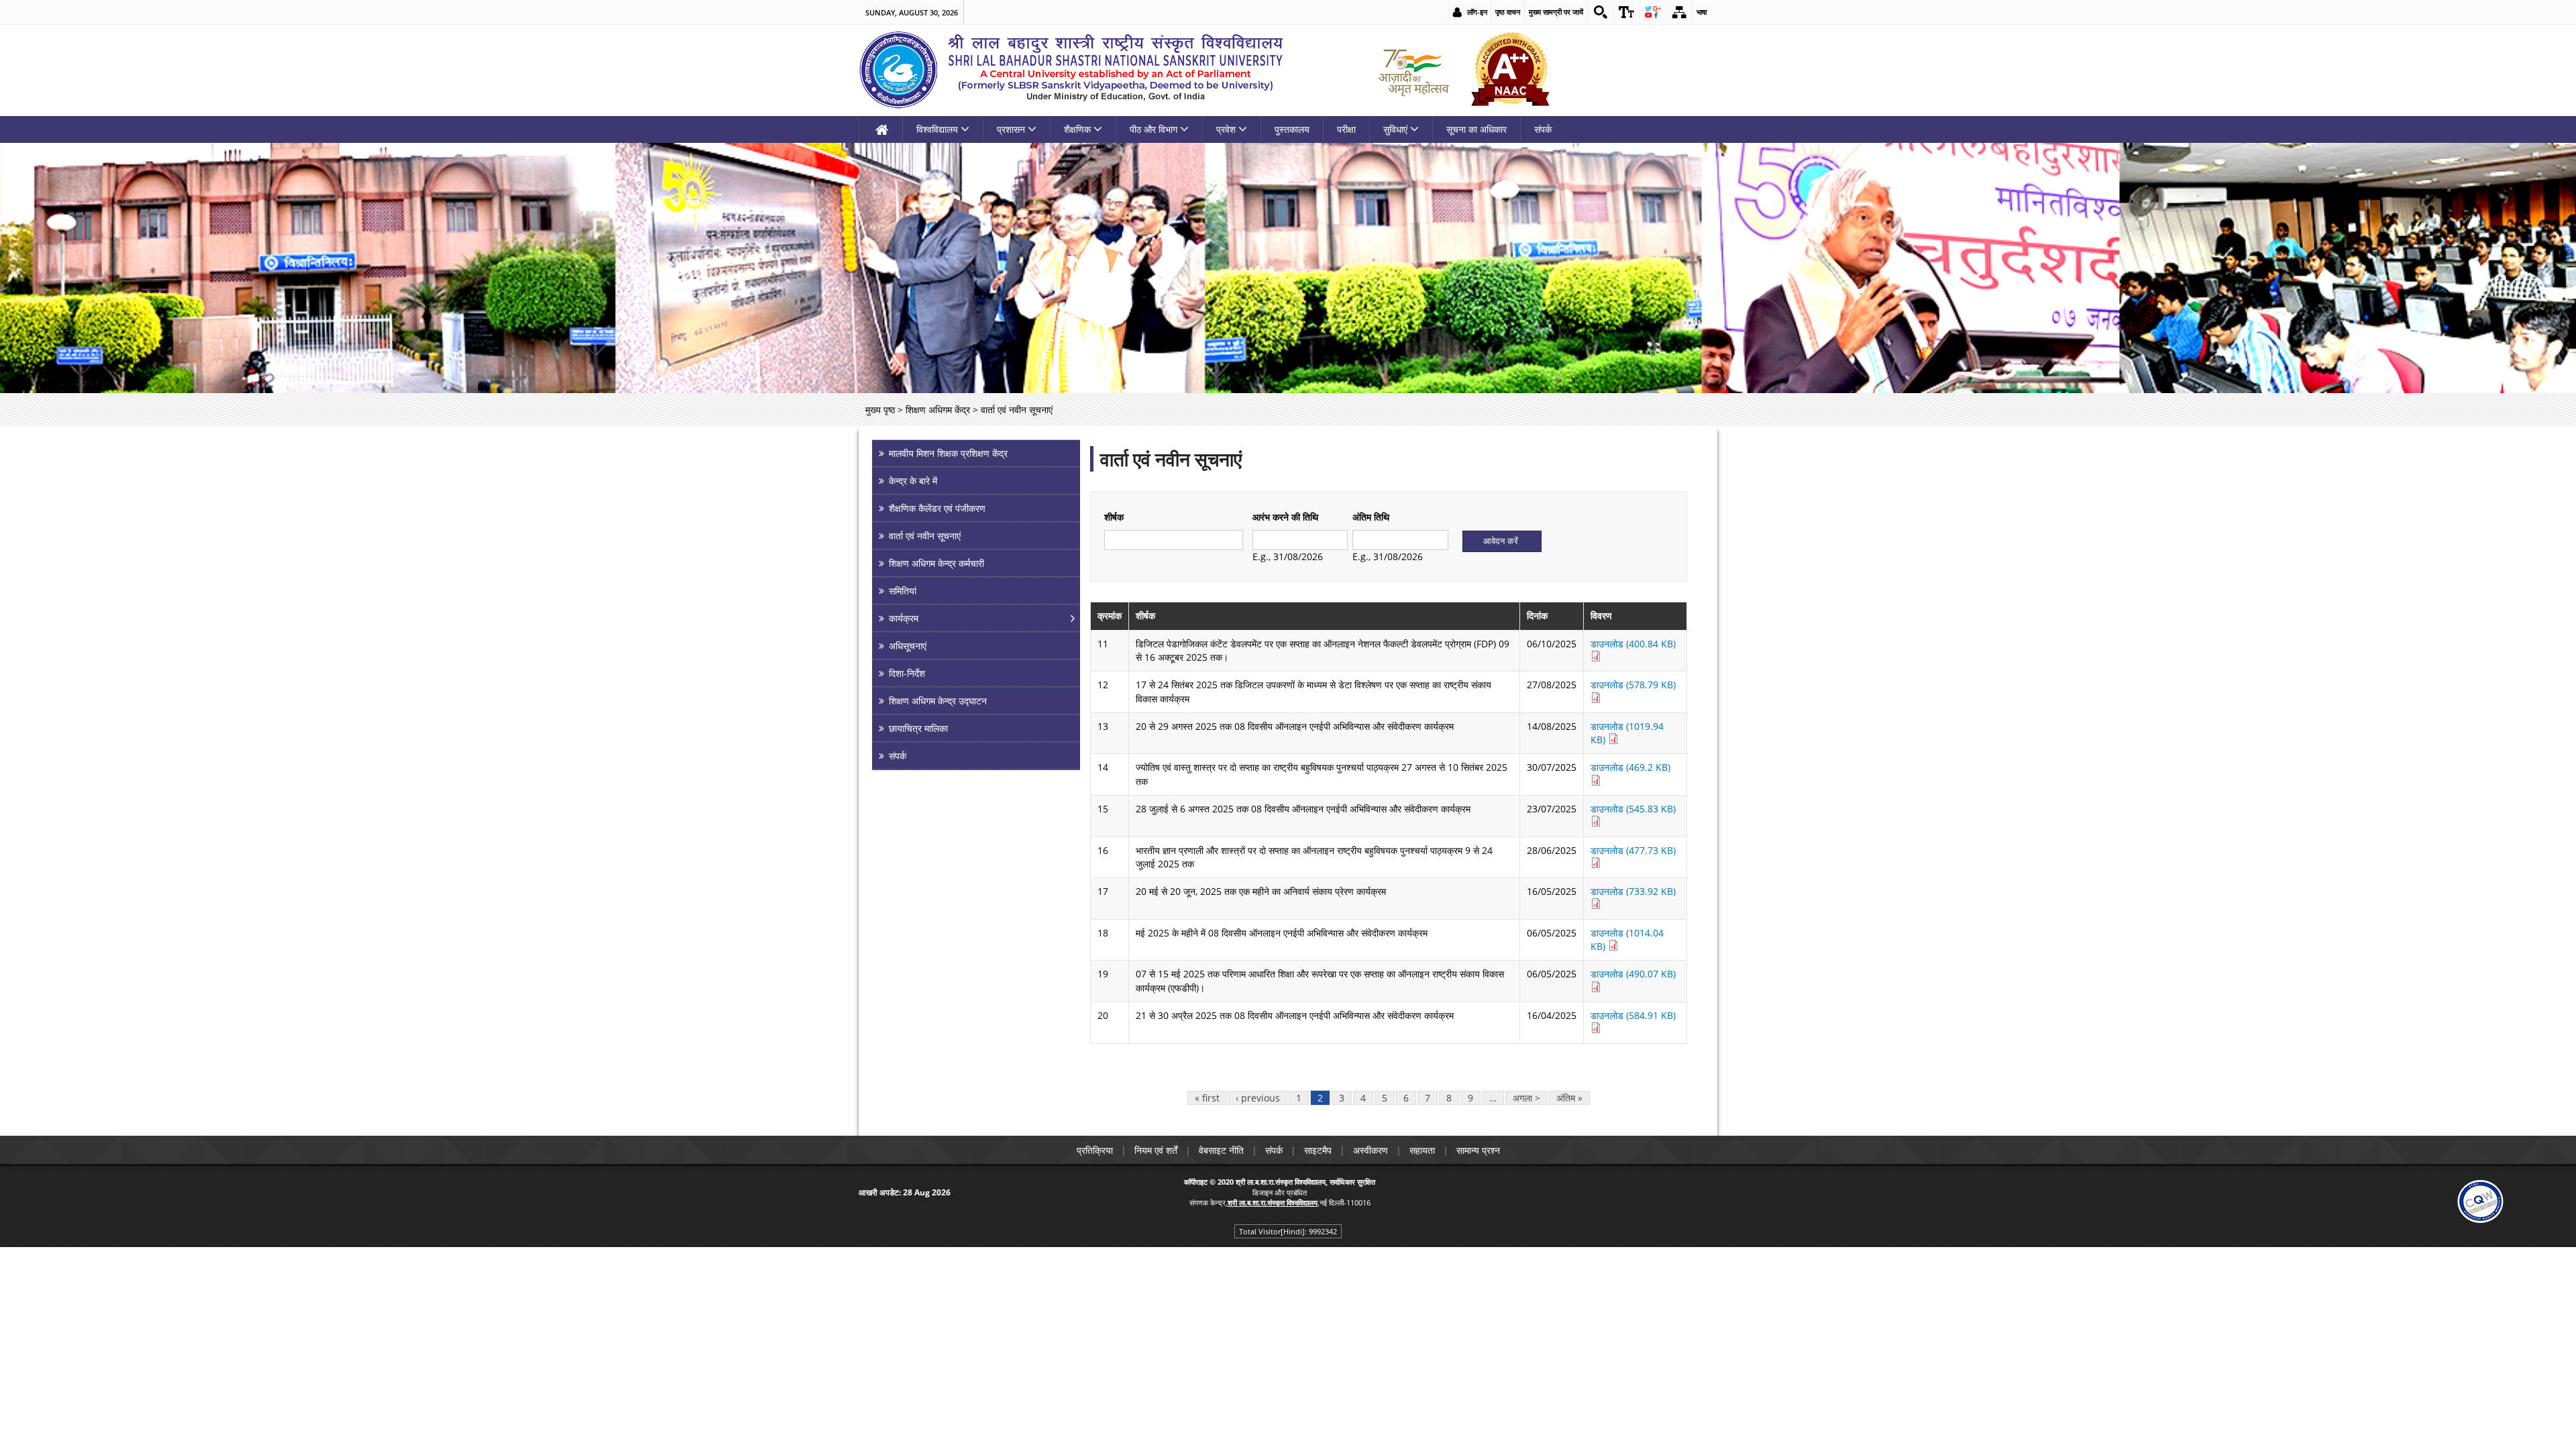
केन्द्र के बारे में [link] (913, 481)
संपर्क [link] (1543, 129)
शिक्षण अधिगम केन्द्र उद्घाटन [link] (938, 701)
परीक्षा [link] (1346, 129)
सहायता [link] (1422, 1150)
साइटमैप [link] (1318, 1150)
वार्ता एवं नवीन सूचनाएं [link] (925, 536)
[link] (1601, 12)
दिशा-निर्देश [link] (907, 673)
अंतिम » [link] (1569, 1098)
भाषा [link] (1702, 12)
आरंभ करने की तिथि (1285, 517)
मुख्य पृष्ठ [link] (880, 410)
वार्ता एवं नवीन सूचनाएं (1171, 459)
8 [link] (1449, 1098)
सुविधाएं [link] (1395, 129)
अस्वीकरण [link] (1371, 1150)
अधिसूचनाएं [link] (908, 646)
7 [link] (1428, 1098)
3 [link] (1342, 1098)
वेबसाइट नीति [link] (1221, 1150)
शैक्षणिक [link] (1077, 129)
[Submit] (1502, 541)
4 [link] (1363, 1098)
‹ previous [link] (1258, 1098)
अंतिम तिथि (1371, 517)
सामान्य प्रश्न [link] (1478, 1150)
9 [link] (1470, 1098)
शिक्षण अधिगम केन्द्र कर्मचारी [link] (936, 563)
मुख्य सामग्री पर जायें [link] (1556, 12)
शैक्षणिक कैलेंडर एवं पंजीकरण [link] (937, 508)
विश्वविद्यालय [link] (937, 129)
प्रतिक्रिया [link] (1095, 1150)
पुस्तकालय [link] (1292, 129)
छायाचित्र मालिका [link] (918, 728)
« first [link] (1207, 1098)
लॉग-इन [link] (1477, 12)
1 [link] (1299, 1098)
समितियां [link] (903, 591)
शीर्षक (1114, 517)
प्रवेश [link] (1226, 129)
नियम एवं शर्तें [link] (1156, 1150)
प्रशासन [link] (1011, 129)
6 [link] (1406, 1098)
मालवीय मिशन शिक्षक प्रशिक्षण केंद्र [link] (948, 453)
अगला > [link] (1526, 1098)
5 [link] (1385, 1098)
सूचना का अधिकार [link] (1477, 129)
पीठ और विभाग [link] (1153, 129)
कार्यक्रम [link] (904, 618)
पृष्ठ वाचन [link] (1508, 12)
